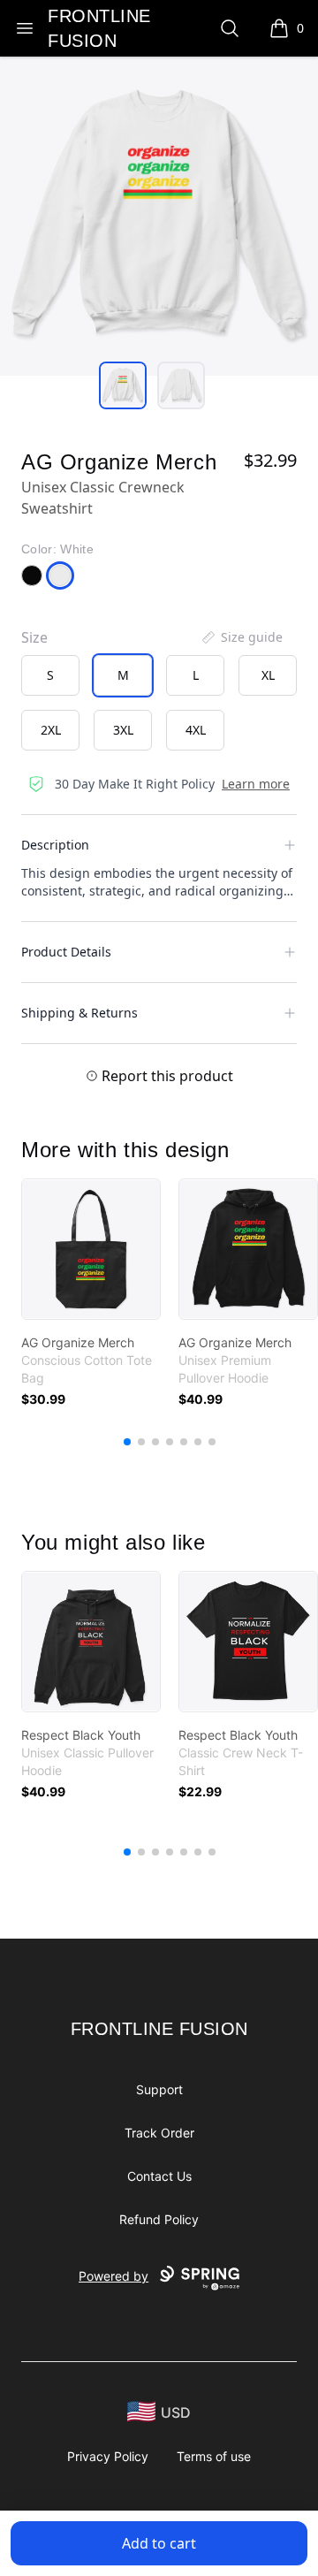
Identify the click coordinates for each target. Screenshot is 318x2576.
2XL (51, 730)
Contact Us (159, 2176)
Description (55, 845)
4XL (196, 730)
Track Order (159, 2133)
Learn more (256, 784)
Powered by (114, 2276)
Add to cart (159, 2543)
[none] (241, 637)
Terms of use (214, 2456)
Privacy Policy (108, 2456)
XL (268, 675)
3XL (123, 730)
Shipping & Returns (79, 1013)
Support (159, 2089)
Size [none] (34, 637)
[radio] (50, 675)
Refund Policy (159, 2219)
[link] (91, 1249)
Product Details (66, 952)
